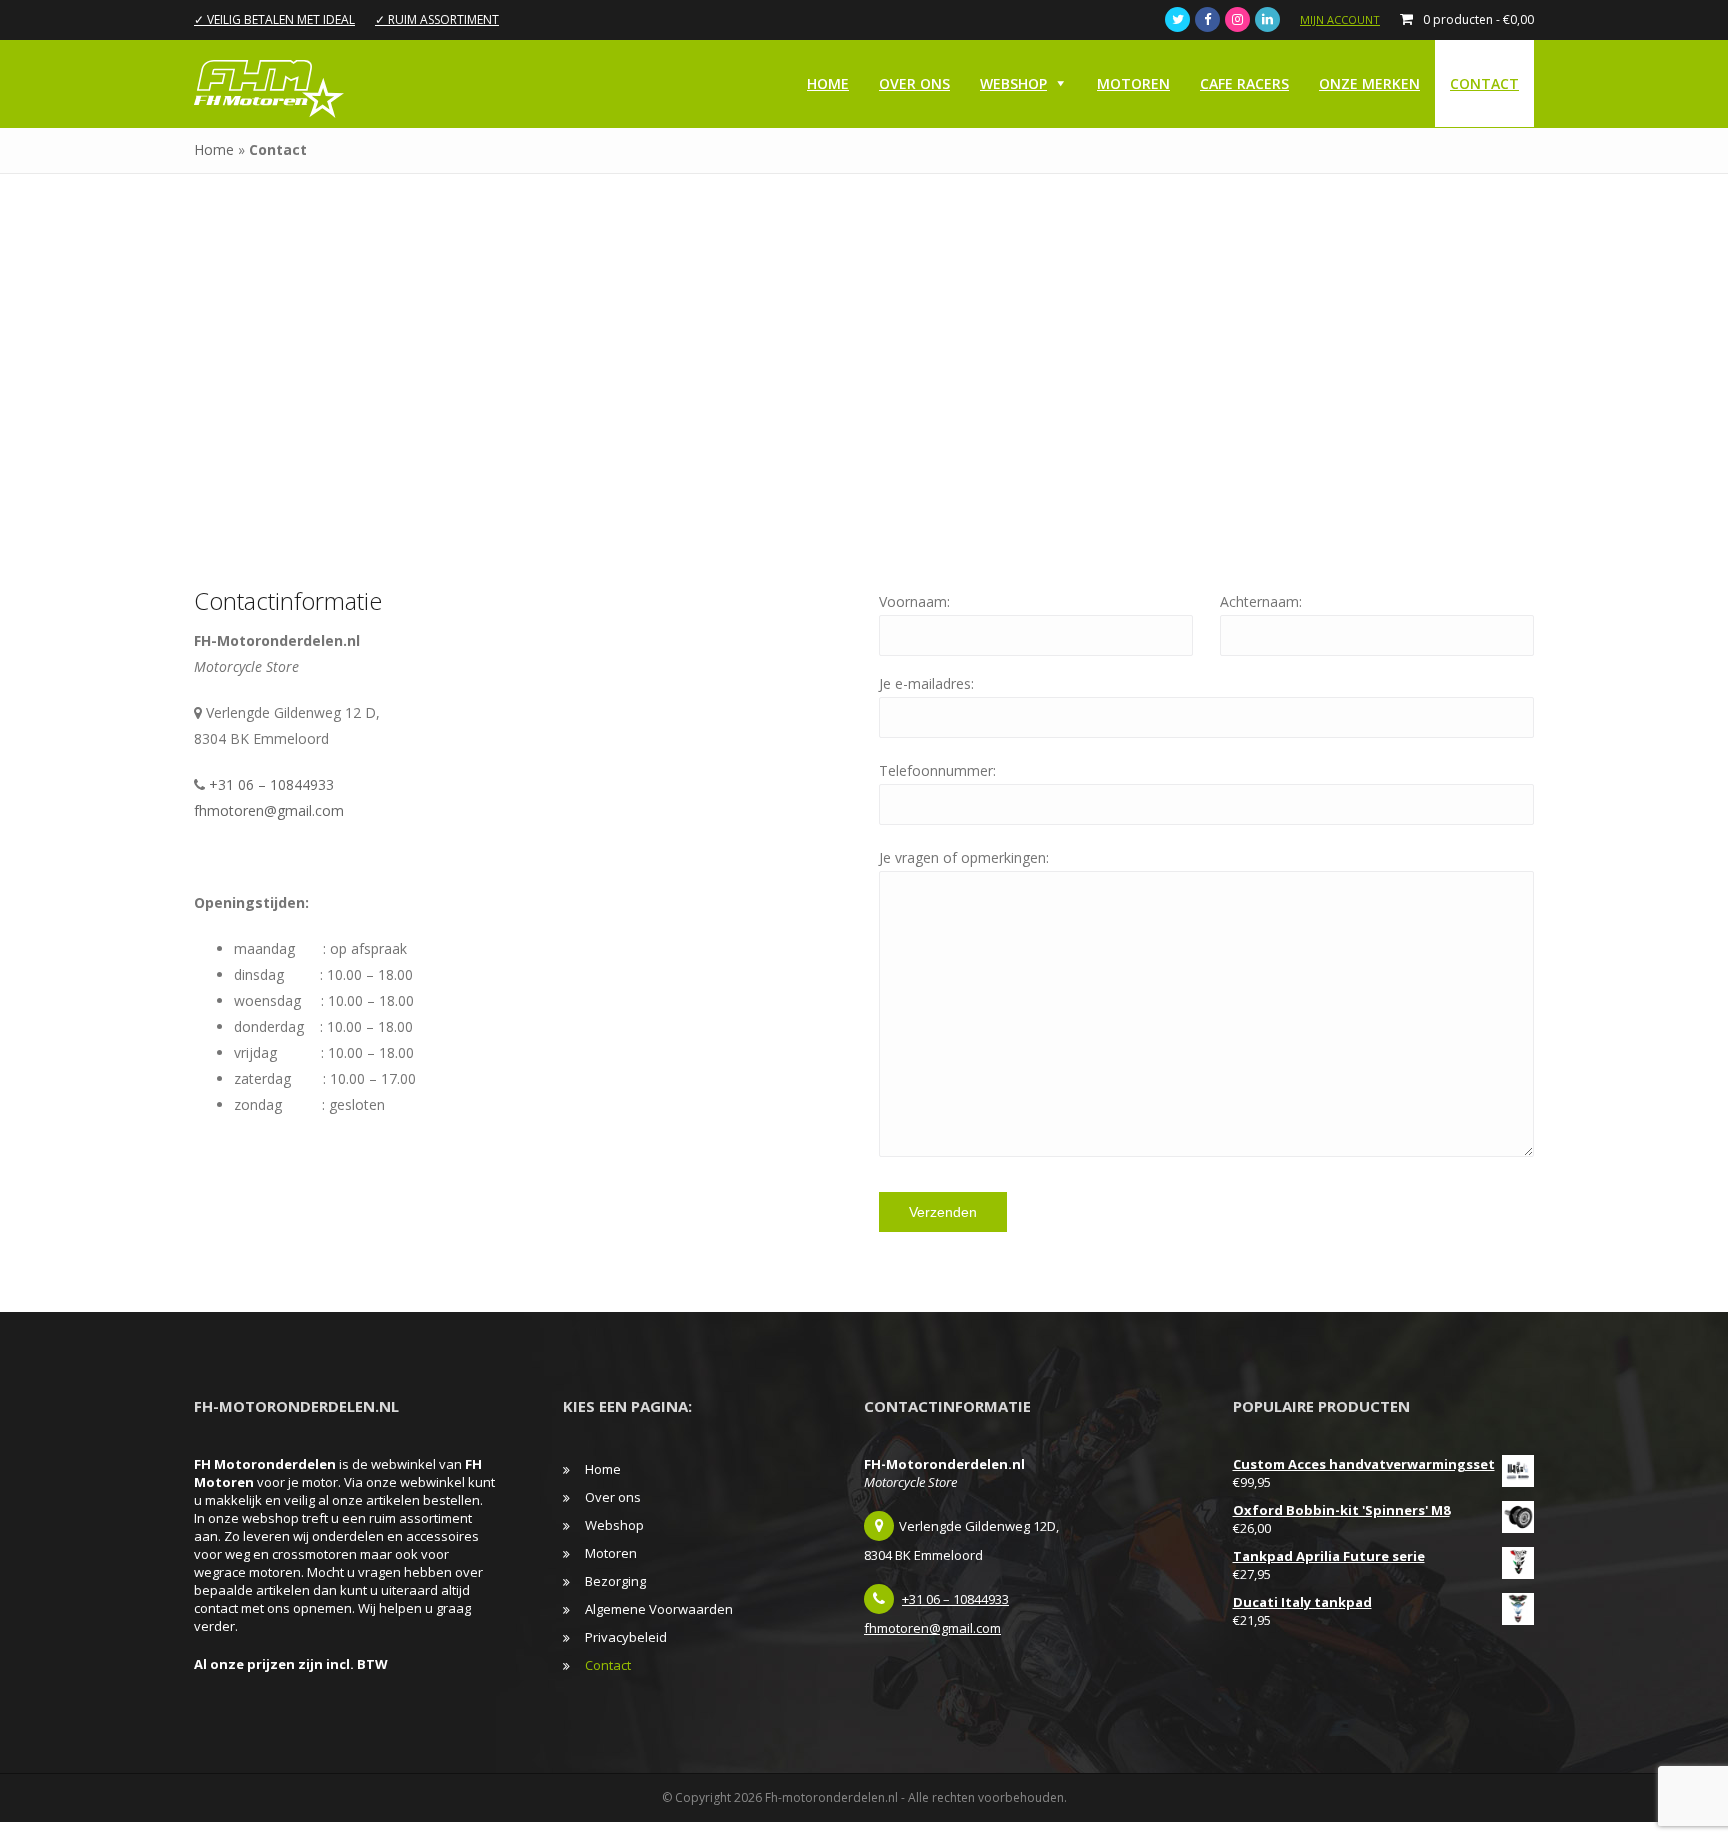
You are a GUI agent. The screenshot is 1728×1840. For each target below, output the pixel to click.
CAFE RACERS (1244, 83)
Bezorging (615, 1581)
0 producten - (1478, 19)
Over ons (914, 83)
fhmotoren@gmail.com (269, 810)
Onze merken (1369, 83)
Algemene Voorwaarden (659, 1609)
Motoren (1133, 83)
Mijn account (1340, 19)
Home (828, 83)
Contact (1484, 83)
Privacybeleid (626, 1637)
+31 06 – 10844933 (271, 784)
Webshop (1013, 83)
